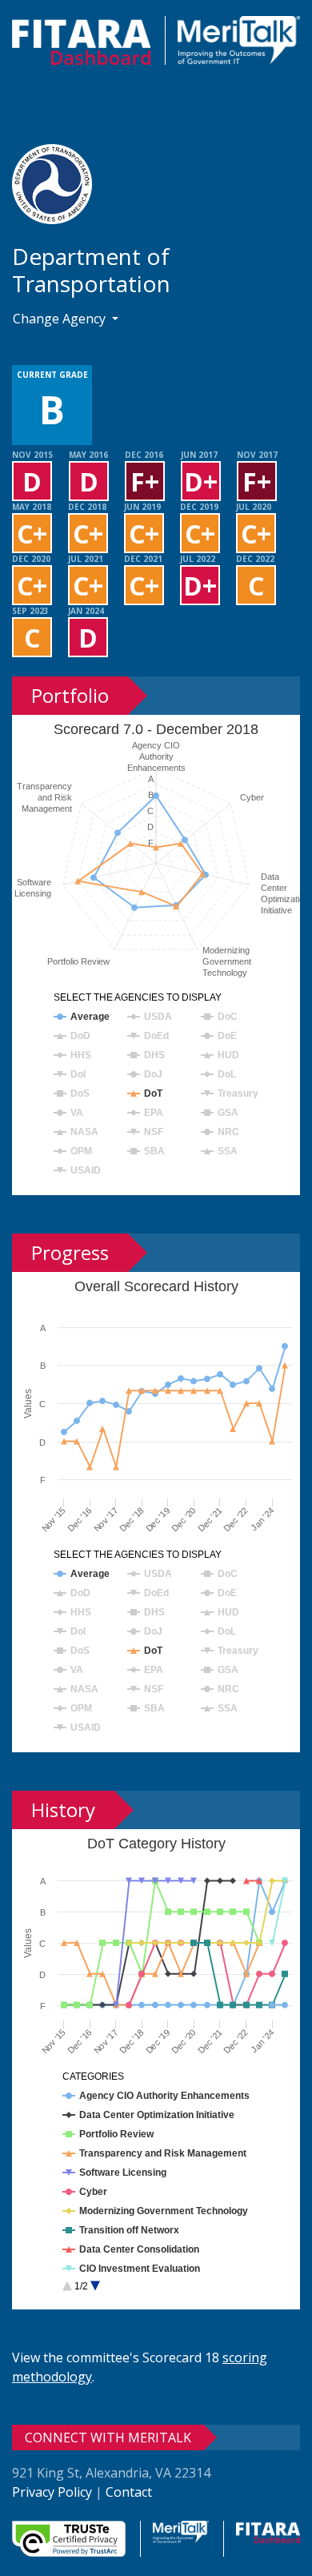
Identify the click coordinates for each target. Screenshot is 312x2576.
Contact (129, 2492)
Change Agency (61, 319)
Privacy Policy (52, 2492)
